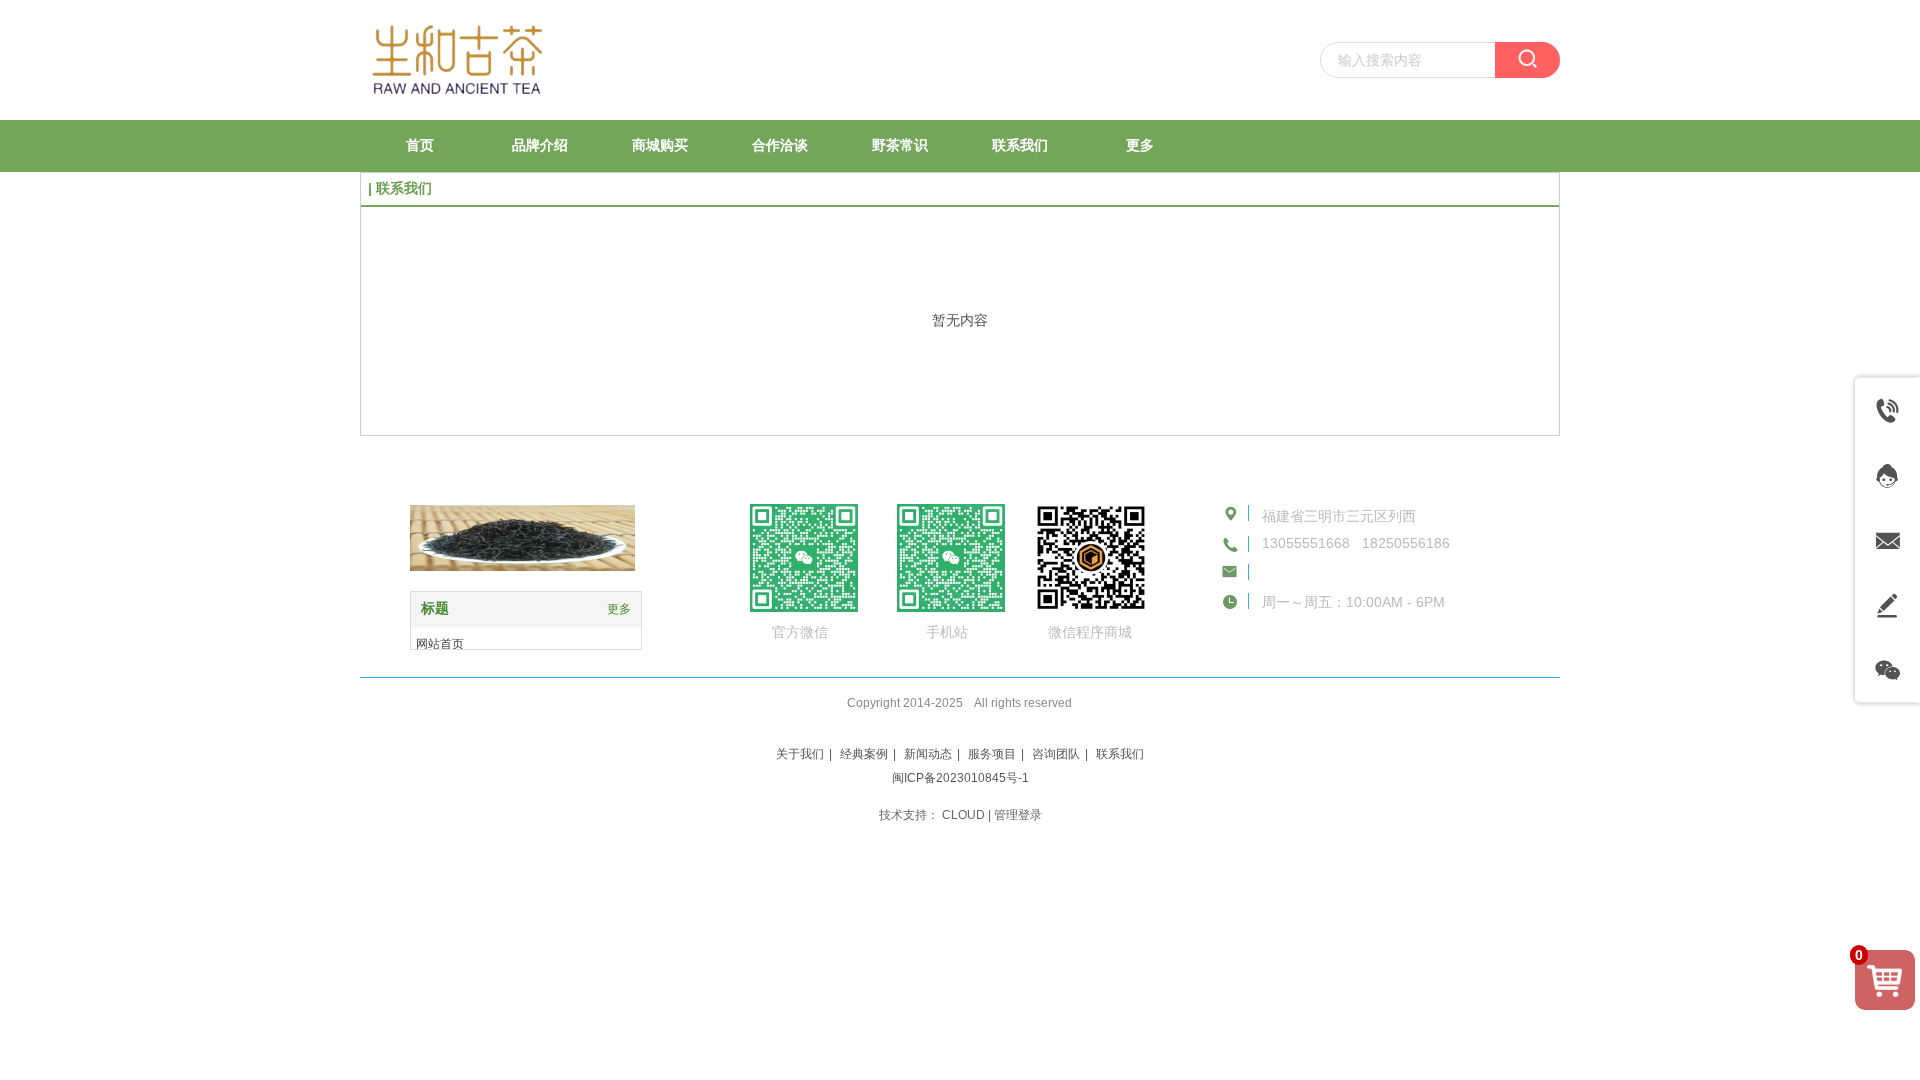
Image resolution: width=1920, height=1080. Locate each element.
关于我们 (800, 754)
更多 (619, 609)
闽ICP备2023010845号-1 (960, 778)
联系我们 (1120, 754)
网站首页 (440, 644)
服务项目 (992, 754)
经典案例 (864, 754)
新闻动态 (928, 754)
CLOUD (963, 815)
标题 (435, 608)
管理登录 (1018, 815)
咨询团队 (1056, 754)
